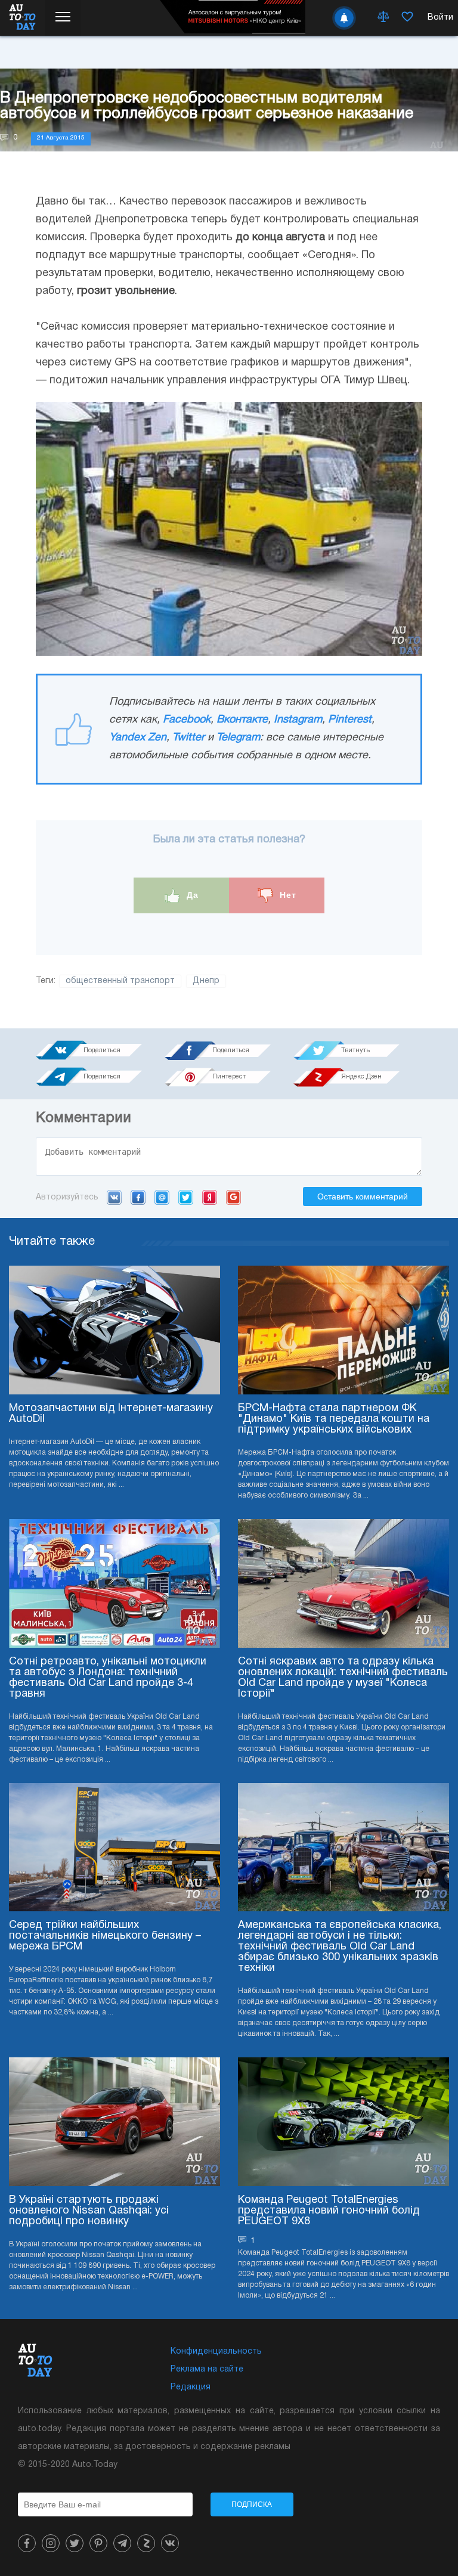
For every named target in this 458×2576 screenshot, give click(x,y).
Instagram (298, 720)
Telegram (238, 738)
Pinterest (350, 720)
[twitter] (75, 2543)
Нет (287, 895)
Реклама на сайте (207, 2369)
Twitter (188, 738)
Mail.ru (162, 1197)
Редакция (191, 2387)
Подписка (252, 2504)
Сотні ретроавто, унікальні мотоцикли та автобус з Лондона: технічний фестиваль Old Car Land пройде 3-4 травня (108, 1678)
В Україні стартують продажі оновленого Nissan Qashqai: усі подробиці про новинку (89, 2211)
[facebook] (27, 2543)
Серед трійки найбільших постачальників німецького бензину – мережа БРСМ (105, 1936)
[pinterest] (98, 2543)
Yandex (210, 1197)
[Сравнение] (383, 18)
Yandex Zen (138, 738)
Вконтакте (242, 720)
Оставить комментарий (363, 1196)
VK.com (114, 1197)
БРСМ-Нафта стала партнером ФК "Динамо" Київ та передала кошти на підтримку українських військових (334, 1419)
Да (191, 895)
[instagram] (51, 2543)
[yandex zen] (146, 2543)
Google (233, 1197)
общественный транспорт (120, 981)
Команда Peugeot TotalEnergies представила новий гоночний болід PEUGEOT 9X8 (329, 2211)
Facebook (187, 720)
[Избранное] (407, 18)
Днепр (206, 981)
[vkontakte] (170, 2543)
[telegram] (122, 2543)
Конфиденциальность (216, 2352)
